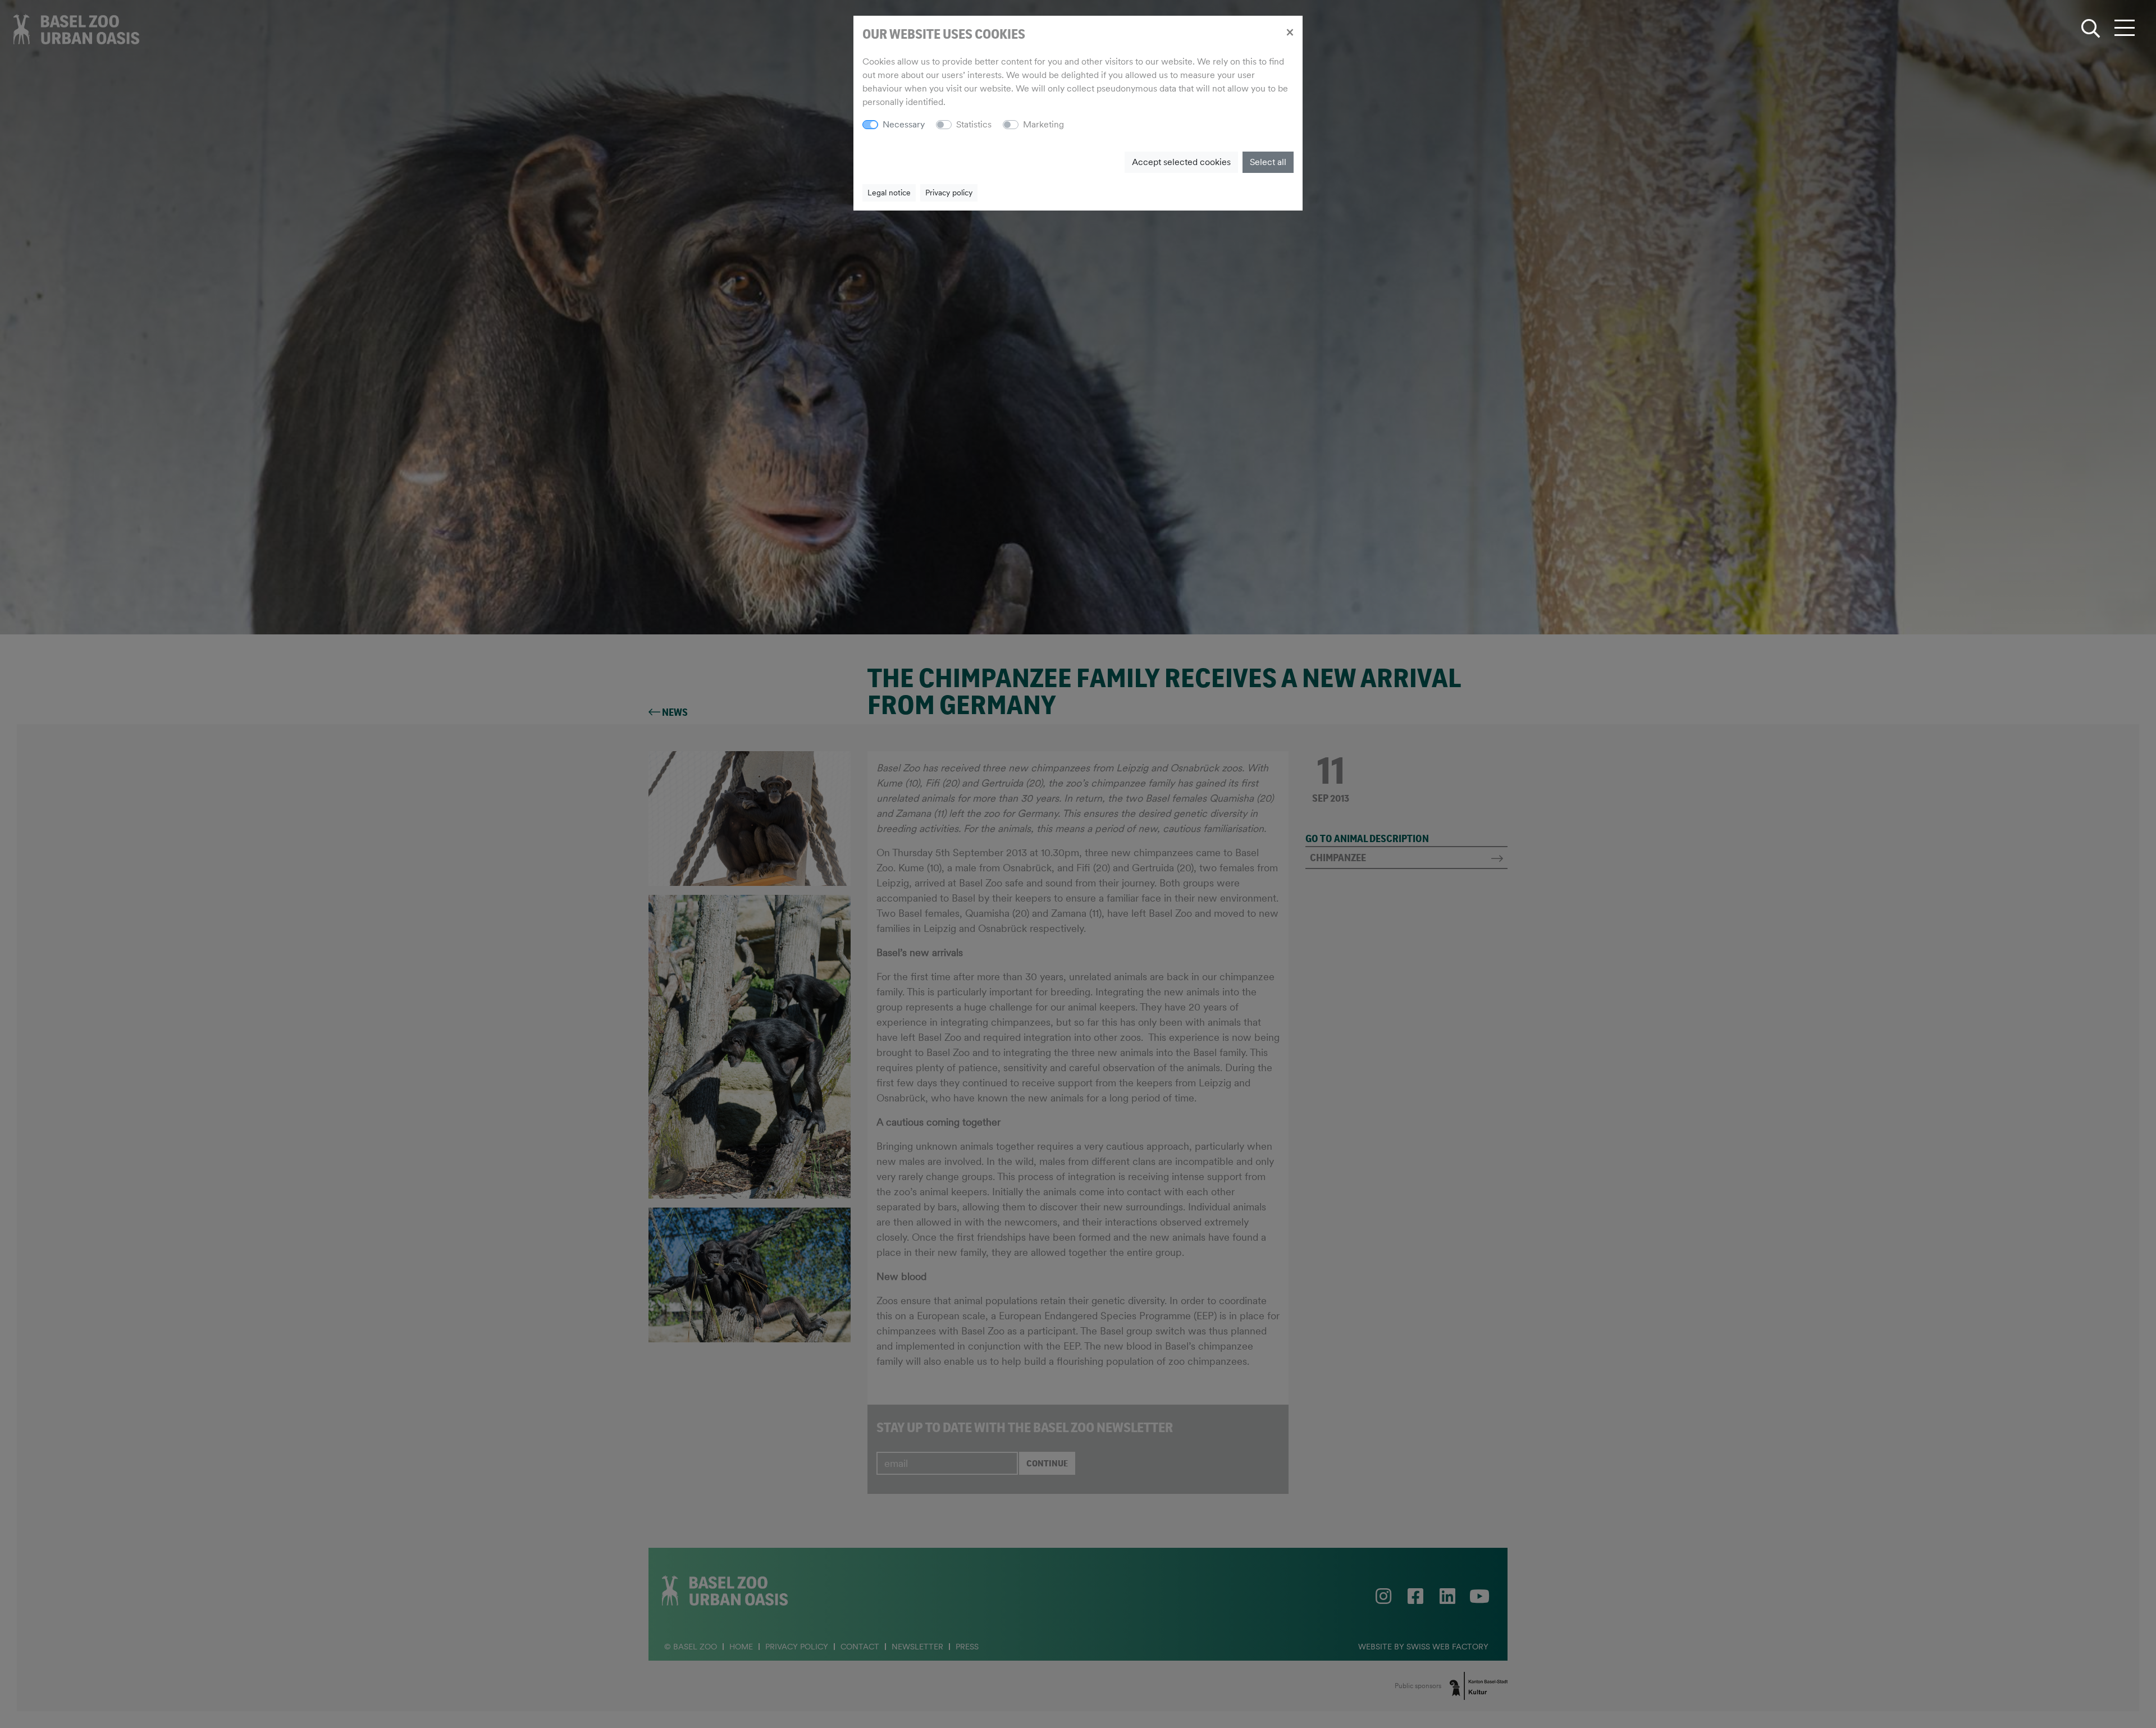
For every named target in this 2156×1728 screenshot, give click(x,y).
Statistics (974, 124)
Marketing (1043, 124)
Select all (1268, 162)
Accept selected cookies (1181, 162)
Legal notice (889, 193)
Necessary (904, 124)
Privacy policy (949, 193)
